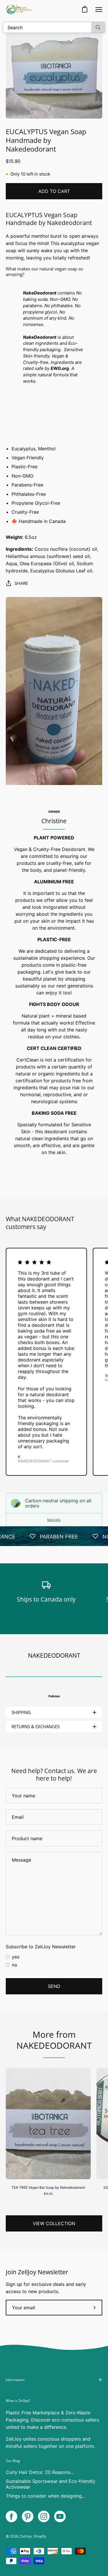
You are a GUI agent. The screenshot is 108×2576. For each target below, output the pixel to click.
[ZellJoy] (19, 9)
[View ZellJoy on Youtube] (60, 2516)
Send (54, 1986)
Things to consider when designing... (46, 2496)
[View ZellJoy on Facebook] (12, 2516)
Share (21, 583)
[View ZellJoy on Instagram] (44, 2516)
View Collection (54, 2223)
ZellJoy (26, 2536)
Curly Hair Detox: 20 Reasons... (40, 2472)
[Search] (98, 27)
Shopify (40, 2536)
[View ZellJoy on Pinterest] (28, 2516)
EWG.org (60, 368)
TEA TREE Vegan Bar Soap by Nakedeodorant (48, 2187)
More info (54, 1520)
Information (15, 2380)
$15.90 (48, 2194)
